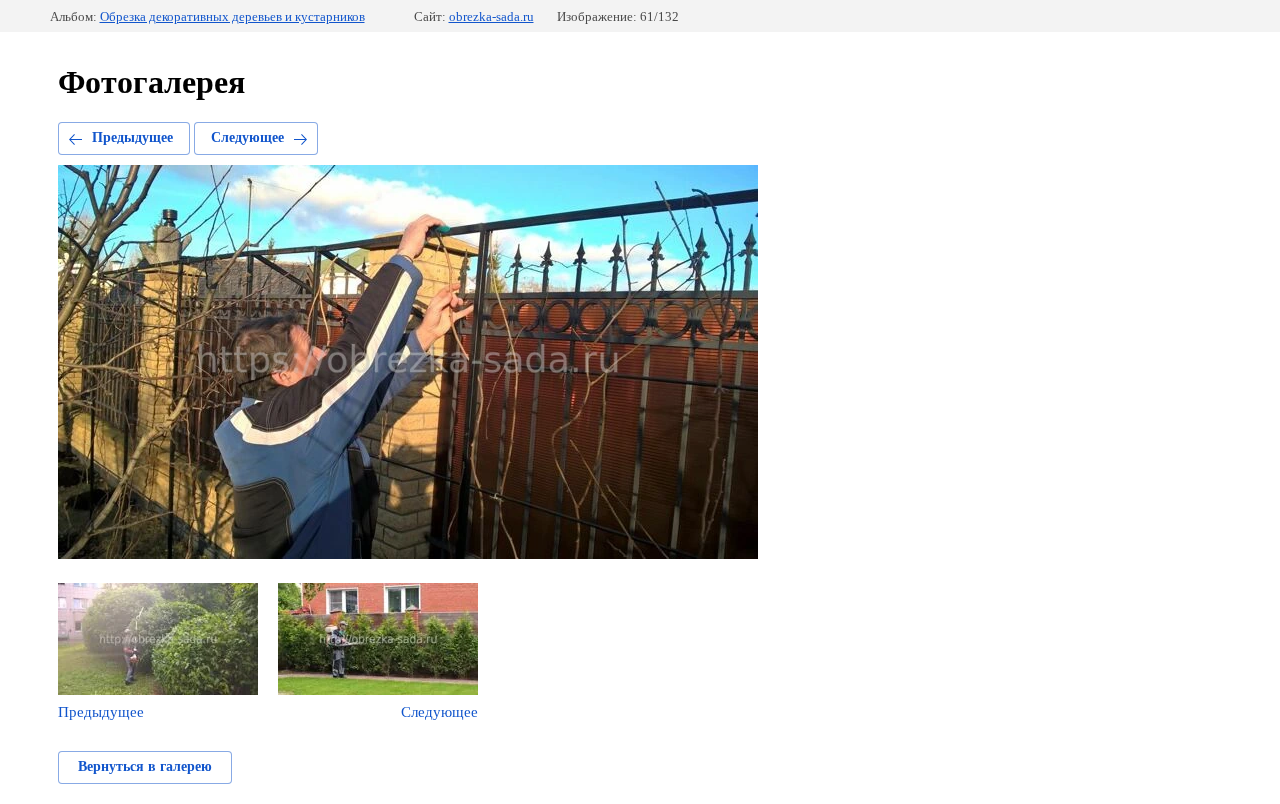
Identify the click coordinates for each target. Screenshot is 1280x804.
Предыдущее (132, 137)
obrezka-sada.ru (491, 16)
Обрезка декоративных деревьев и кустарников (232, 16)
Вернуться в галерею (145, 766)
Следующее (247, 137)
